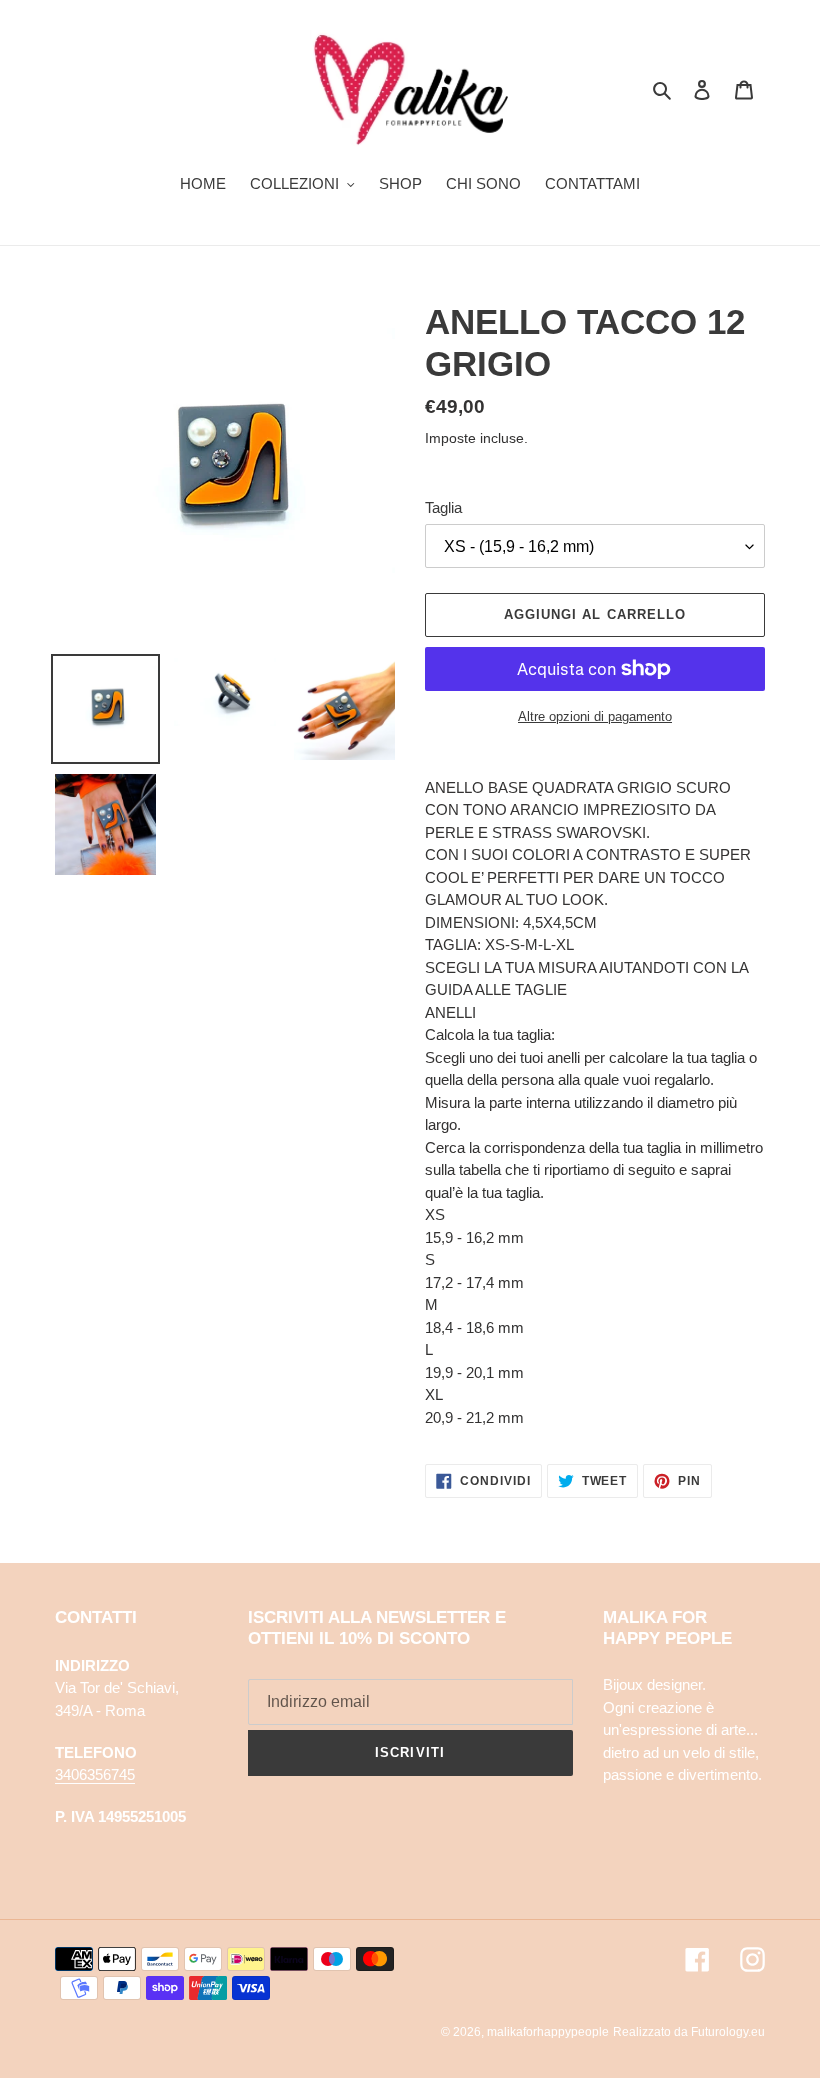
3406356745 (95, 1774)
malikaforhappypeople (548, 2032)
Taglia (443, 507)
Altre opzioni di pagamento (595, 716)
